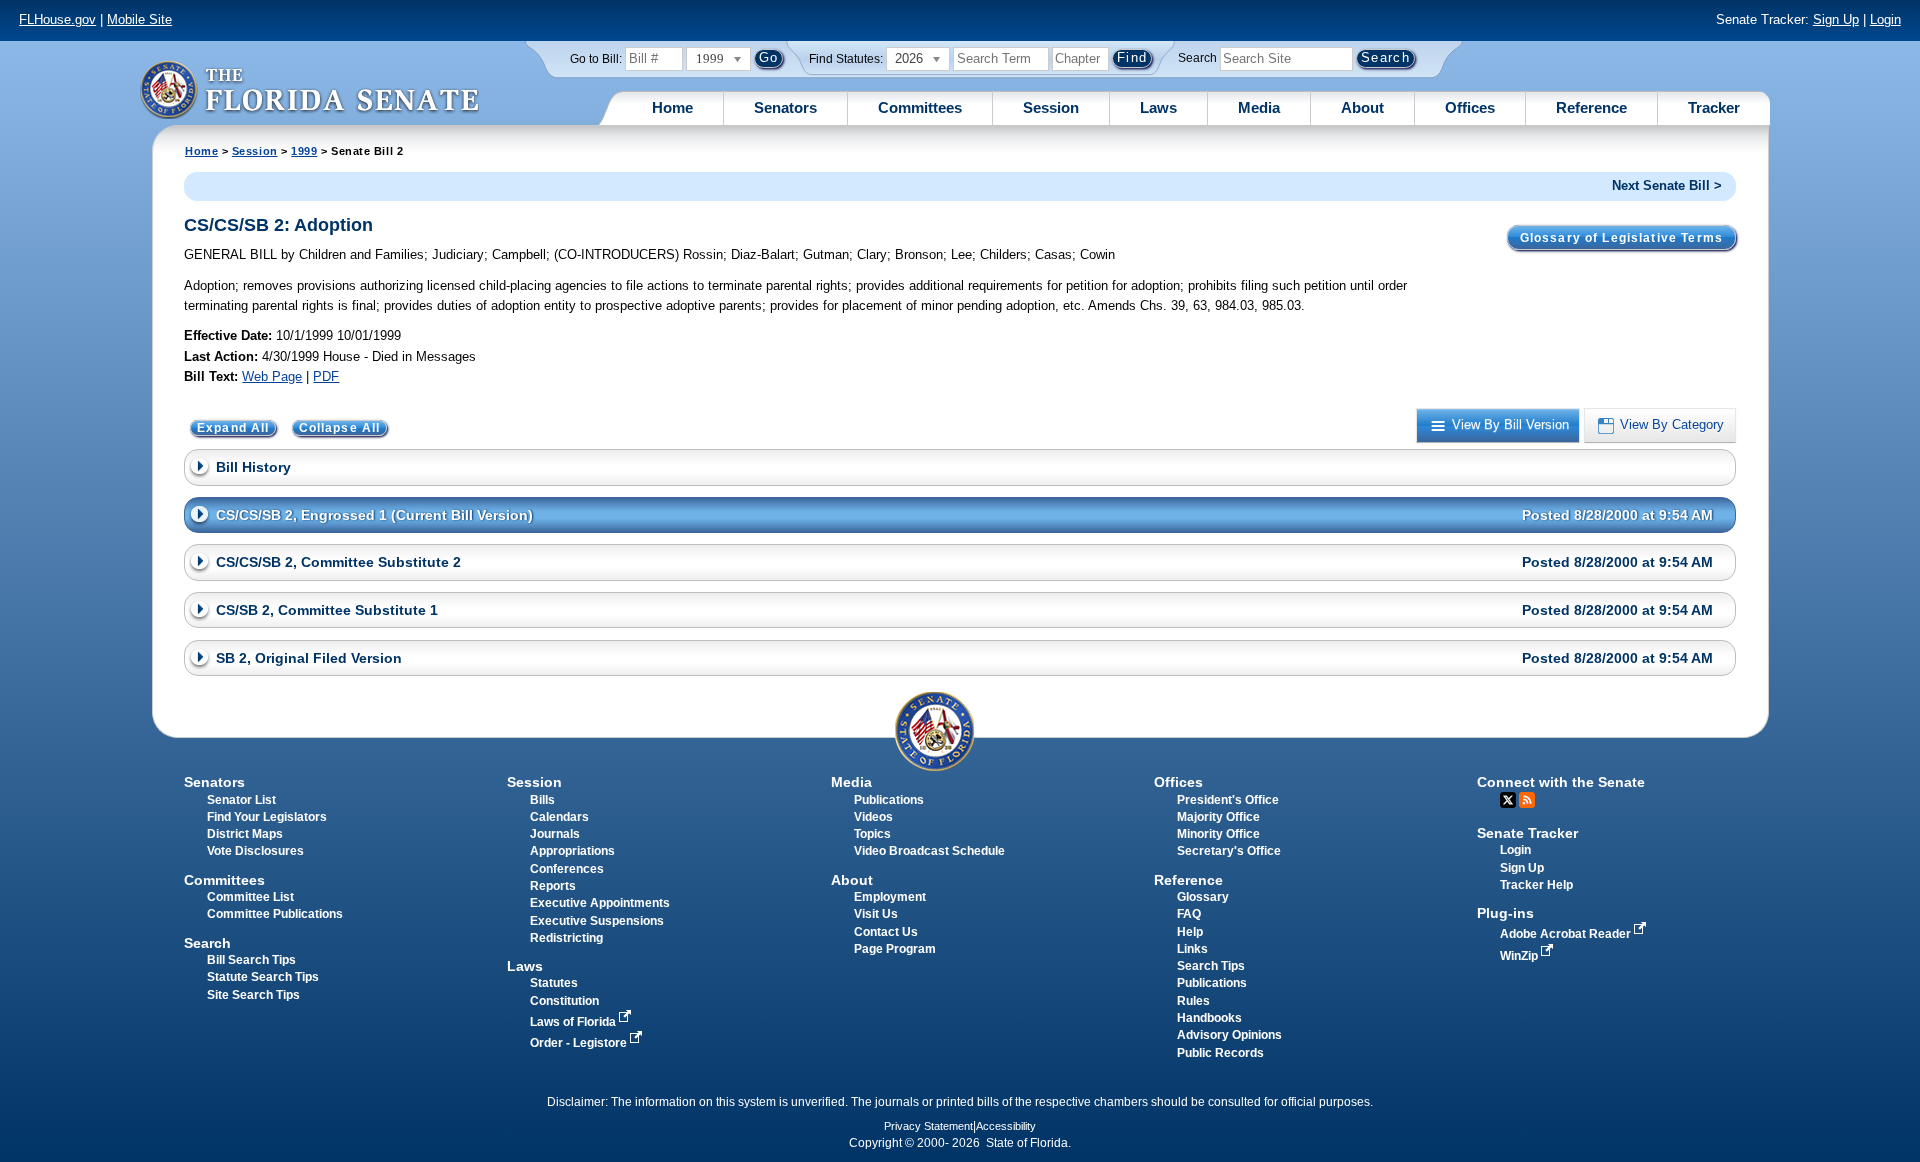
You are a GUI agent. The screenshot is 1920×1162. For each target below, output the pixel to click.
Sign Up (1836, 19)
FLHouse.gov (57, 19)
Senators (785, 107)
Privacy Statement (928, 1126)
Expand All (233, 428)
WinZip (1520, 956)
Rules (1193, 1001)
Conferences (567, 869)
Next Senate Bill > (1667, 185)
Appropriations (572, 851)
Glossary (1203, 897)
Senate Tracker (1527, 833)
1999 (304, 151)
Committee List (250, 897)
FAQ (1189, 914)
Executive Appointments (600, 903)
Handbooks (1209, 1018)
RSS (1527, 800)
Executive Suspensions (597, 921)
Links (1192, 949)
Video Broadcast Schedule (929, 851)
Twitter (1508, 800)
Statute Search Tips (263, 977)
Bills (542, 800)
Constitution (564, 1001)
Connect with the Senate (1561, 782)
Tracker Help (1536, 885)
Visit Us (876, 914)
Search (1197, 58)
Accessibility (1006, 1126)
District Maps (245, 834)
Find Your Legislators (267, 817)
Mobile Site (139, 19)
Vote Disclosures (255, 851)
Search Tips (1211, 966)
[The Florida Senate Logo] (309, 89)
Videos (873, 817)
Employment (890, 897)
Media (1259, 107)
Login (1885, 19)
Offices (1470, 107)
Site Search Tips (253, 995)
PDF (326, 376)
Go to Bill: (596, 59)
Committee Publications (275, 914)
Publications (889, 800)
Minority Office (1218, 834)
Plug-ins (1505, 913)
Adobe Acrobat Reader (1567, 934)
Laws (1158, 107)
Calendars (559, 817)
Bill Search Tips (251, 960)
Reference (1591, 107)
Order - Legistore (580, 1043)
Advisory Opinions (1229, 1035)
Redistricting (566, 938)
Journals (555, 834)
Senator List (241, 800)
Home (672, 107)
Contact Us (886, 932)
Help (1190, 932)
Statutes (554, 983)
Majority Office (1218, 817)
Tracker (1714, 107)
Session (1051, 107)
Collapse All (340, 428)
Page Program (895, 949)
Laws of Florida (574, 1022)
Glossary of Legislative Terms (1621, 238)
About (1362, 107)
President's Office (1228, 800)
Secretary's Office (1229, 851)
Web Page (272, 376)
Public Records (1220, 1053)
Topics (872, 834)
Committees (920, 107)
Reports (553, 886)
